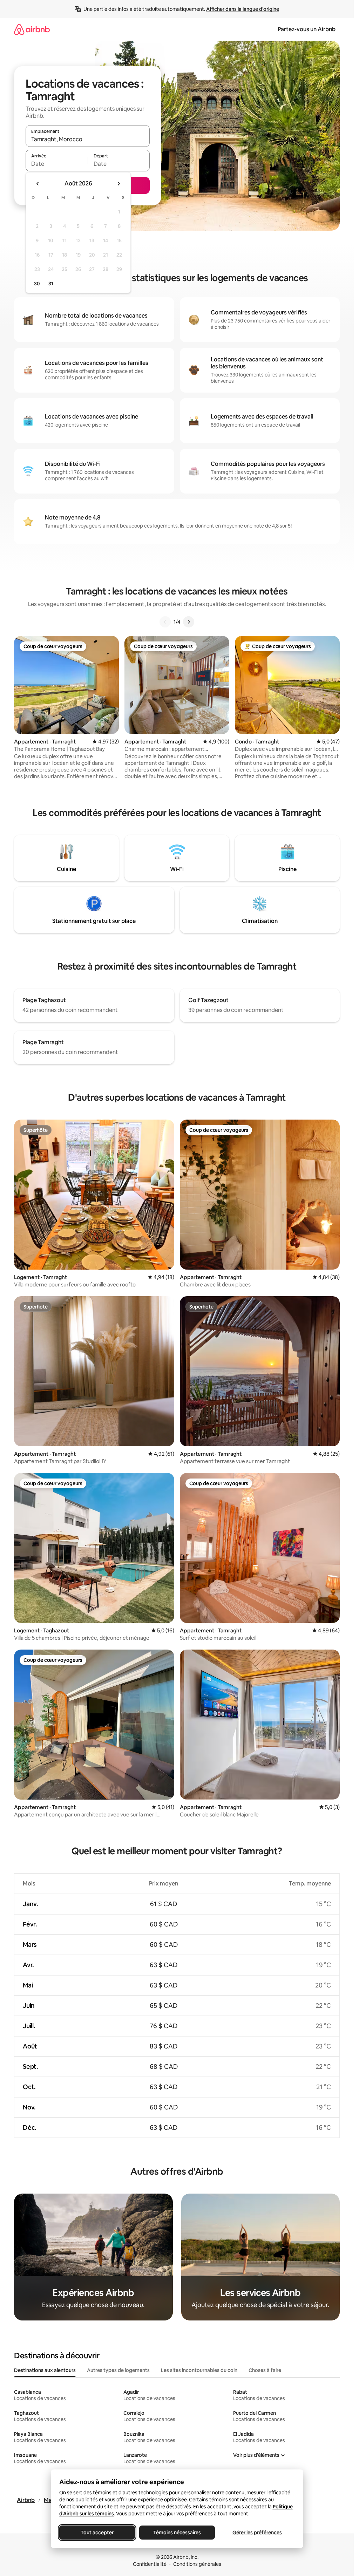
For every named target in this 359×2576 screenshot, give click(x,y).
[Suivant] (189, 622)
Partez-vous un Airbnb (307, 29)
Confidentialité (150, 2564)
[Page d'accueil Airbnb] (32, 29)
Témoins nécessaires (177, 2533)
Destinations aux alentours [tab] (45, 2370)
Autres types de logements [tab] (118, 2370)
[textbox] (57, 164)
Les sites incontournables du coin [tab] (199, 2370)
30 (37, 284)
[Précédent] (165, 622)
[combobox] (88, 139)
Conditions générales (197, 2564)
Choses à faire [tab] (265, 2370)
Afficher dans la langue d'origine (243, 9)
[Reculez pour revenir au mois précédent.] (38, 184)
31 (51, 284)
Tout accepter (97, 2533)
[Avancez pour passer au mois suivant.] (118, 184)
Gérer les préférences (257, 2533)
